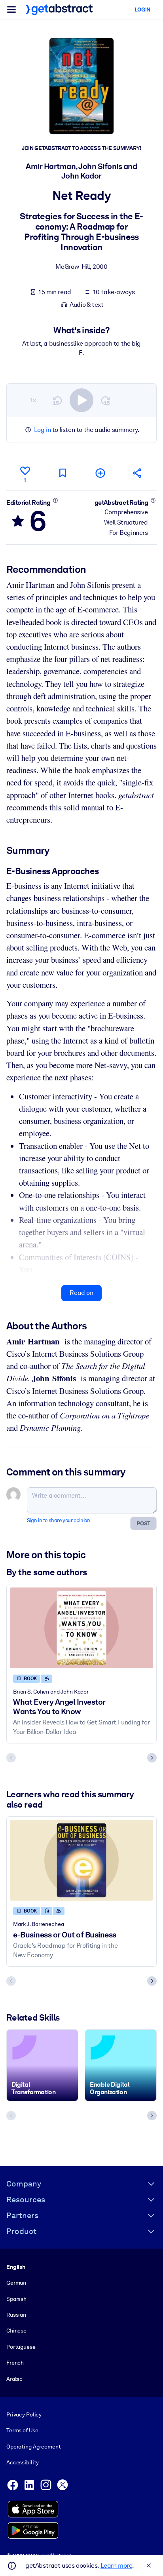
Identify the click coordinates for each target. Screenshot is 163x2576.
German (16, 2283)
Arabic (14, 2379)
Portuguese (21, 2347)
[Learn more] (55, 500)
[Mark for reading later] (63, 473)
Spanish (16, 2299)
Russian (16, 2315)
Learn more (116, 2566)
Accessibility (23, 2462)
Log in (43, 430)
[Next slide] (152, 1758)
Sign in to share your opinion (58, 1520)
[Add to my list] (100, 473)
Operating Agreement (33, 2447)
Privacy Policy (24, 2414)
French (15, 2363)
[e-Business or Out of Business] (81, 1860)
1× (33, 400)
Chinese (16, 2331)
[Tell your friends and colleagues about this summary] (138, 473)
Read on (81, 1293)
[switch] (81, 400)
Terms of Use (22, 2430)
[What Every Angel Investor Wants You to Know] (81, 1628)
